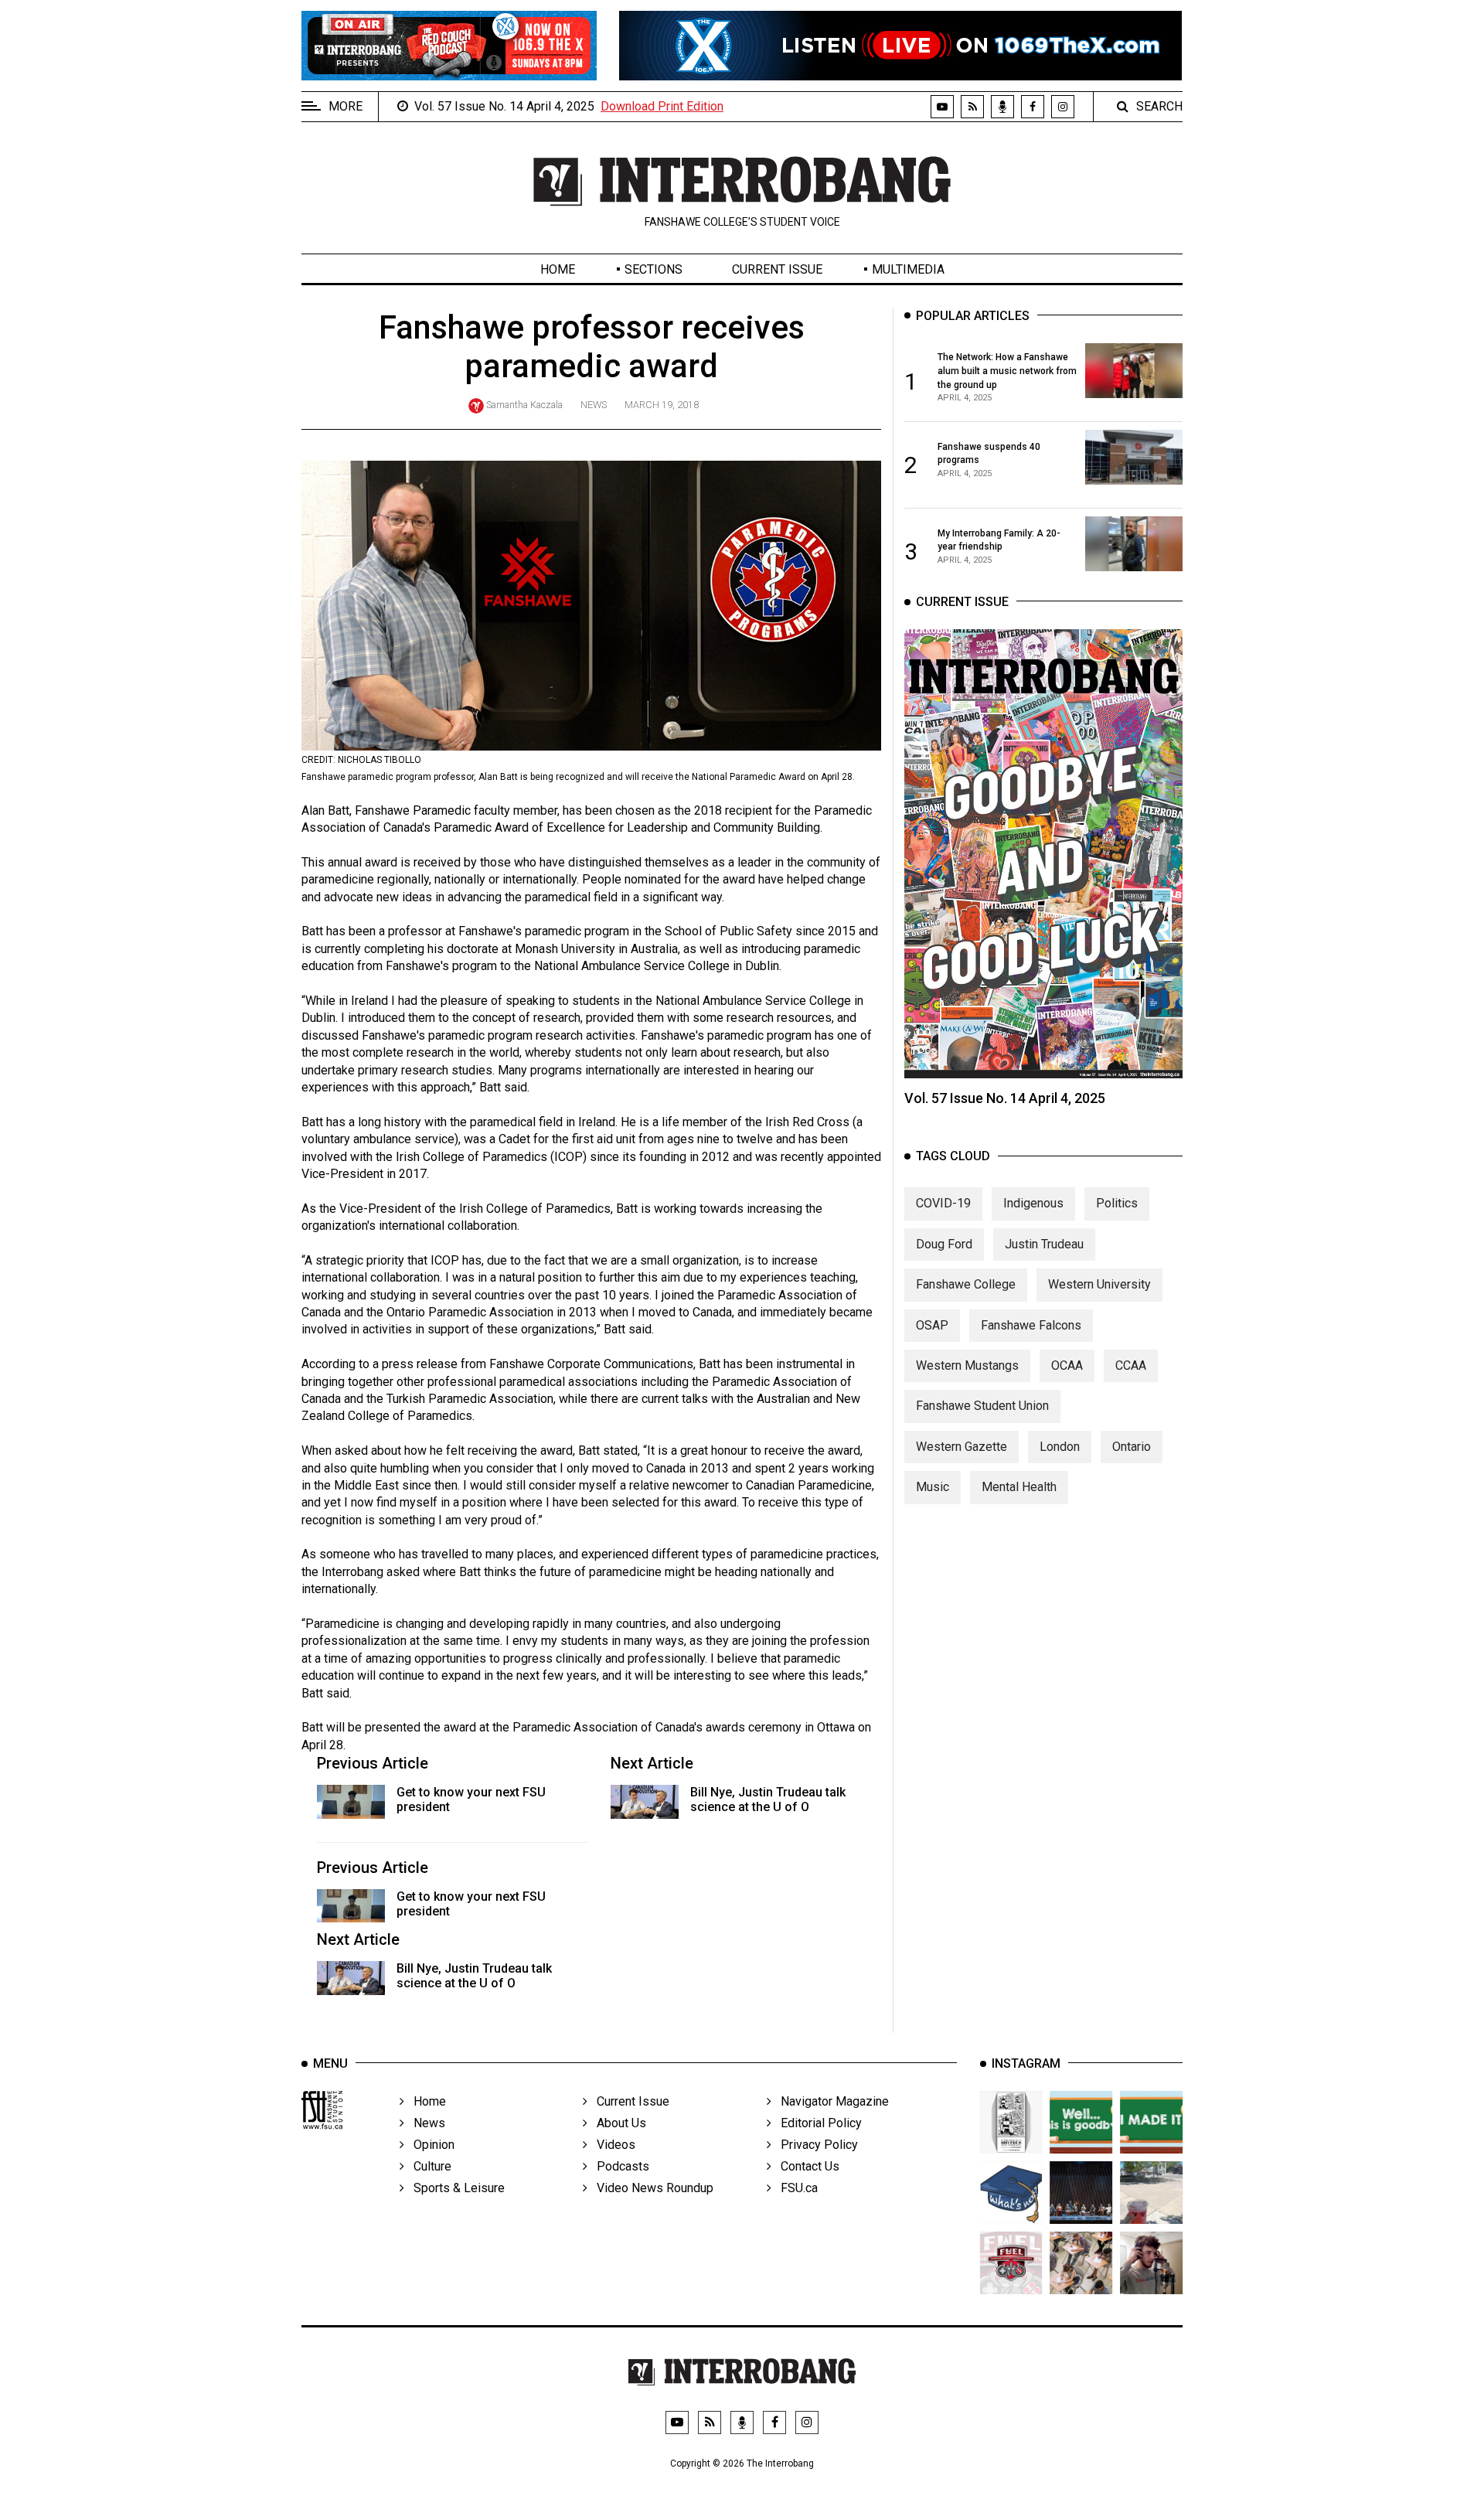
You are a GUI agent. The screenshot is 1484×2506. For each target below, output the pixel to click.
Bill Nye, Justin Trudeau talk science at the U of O (768, 1799)
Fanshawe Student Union (982, 1406)
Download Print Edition (662, 106)
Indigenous (1033, 1203)
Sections (654, 269)
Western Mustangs (967, 1365)
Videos (611, 2145)
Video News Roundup (650, 2188)
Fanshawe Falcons (1031, 1325)
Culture (428, 2166)
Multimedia (908, 269)
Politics (1117, 1203)
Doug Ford (944, 1244)
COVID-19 (943, 1203)
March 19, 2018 (662, 405)
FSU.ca (795, 2188)
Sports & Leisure (454, 2188)
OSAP (932, 1325)
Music (933, 1487)
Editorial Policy (817, 2123)
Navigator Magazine (830, 2101)
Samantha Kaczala (524, 405)
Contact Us (805, 2166)
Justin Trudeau (1044, 1244)
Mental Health (1019, 1487)
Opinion (429, 2145)
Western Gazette (962, 1447)
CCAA (1131, 1365)
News (594, 405)
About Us (617, 2123)
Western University (1099, 1284)
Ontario (1132, 1447)
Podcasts (618, 2166)
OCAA (1067, 1365)
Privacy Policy (815, 2145)
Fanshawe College (966, 1284)
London (1060, 1447)
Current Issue (777, 269)
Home (558, 269)
